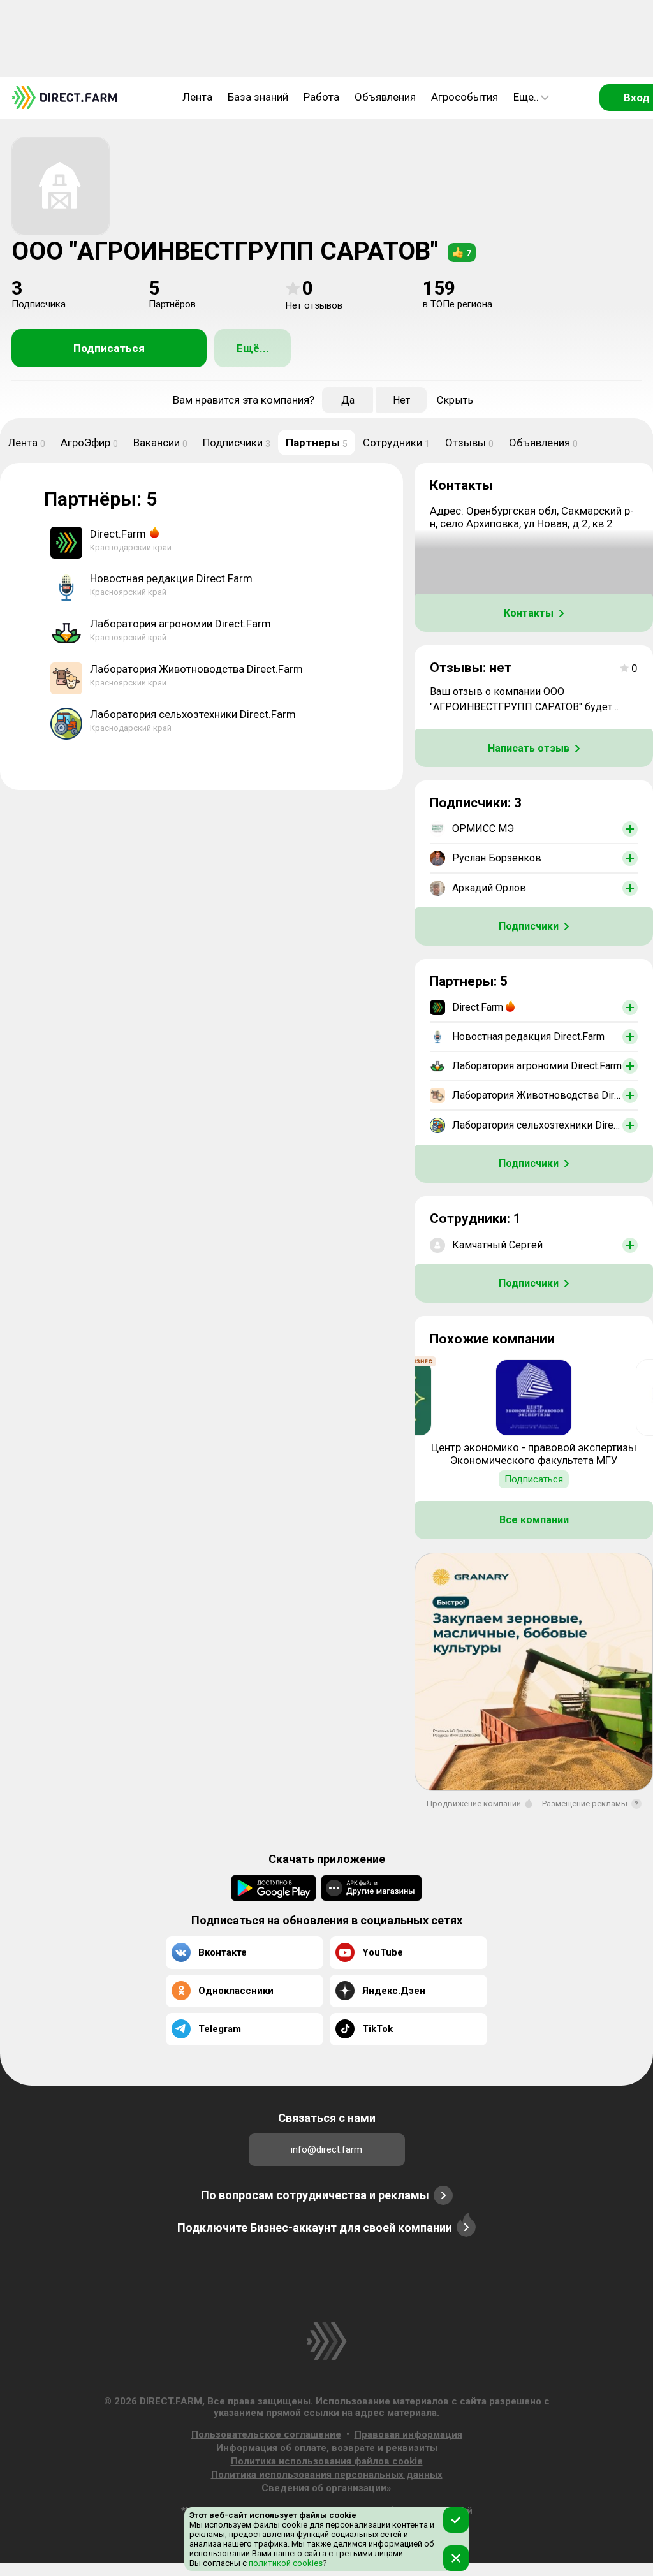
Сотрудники (396, 443)
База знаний (258, 97)
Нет (401, 400)
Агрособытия (465, 97)
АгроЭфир (89, 443)
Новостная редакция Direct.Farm (171, 578)
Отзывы (469, 443)
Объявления (385, 97)
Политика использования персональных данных (327, 2475)
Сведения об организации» (326, 2488)
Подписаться (109, 348)
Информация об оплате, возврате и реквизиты (327, 2448)
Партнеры (317, 443)
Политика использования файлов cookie (327, 2461)
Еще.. (526, 97)
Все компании (534, 1520)
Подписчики (237, 443)
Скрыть (455, 400)
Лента (197, 97)
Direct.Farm (118, 534)
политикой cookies (285, 2563)
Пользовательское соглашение (266, 2434)
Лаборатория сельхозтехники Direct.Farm (193, 714)
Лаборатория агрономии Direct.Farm (180, 624)
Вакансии (160, 443)
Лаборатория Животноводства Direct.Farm (196, 669)
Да (348, 400)
